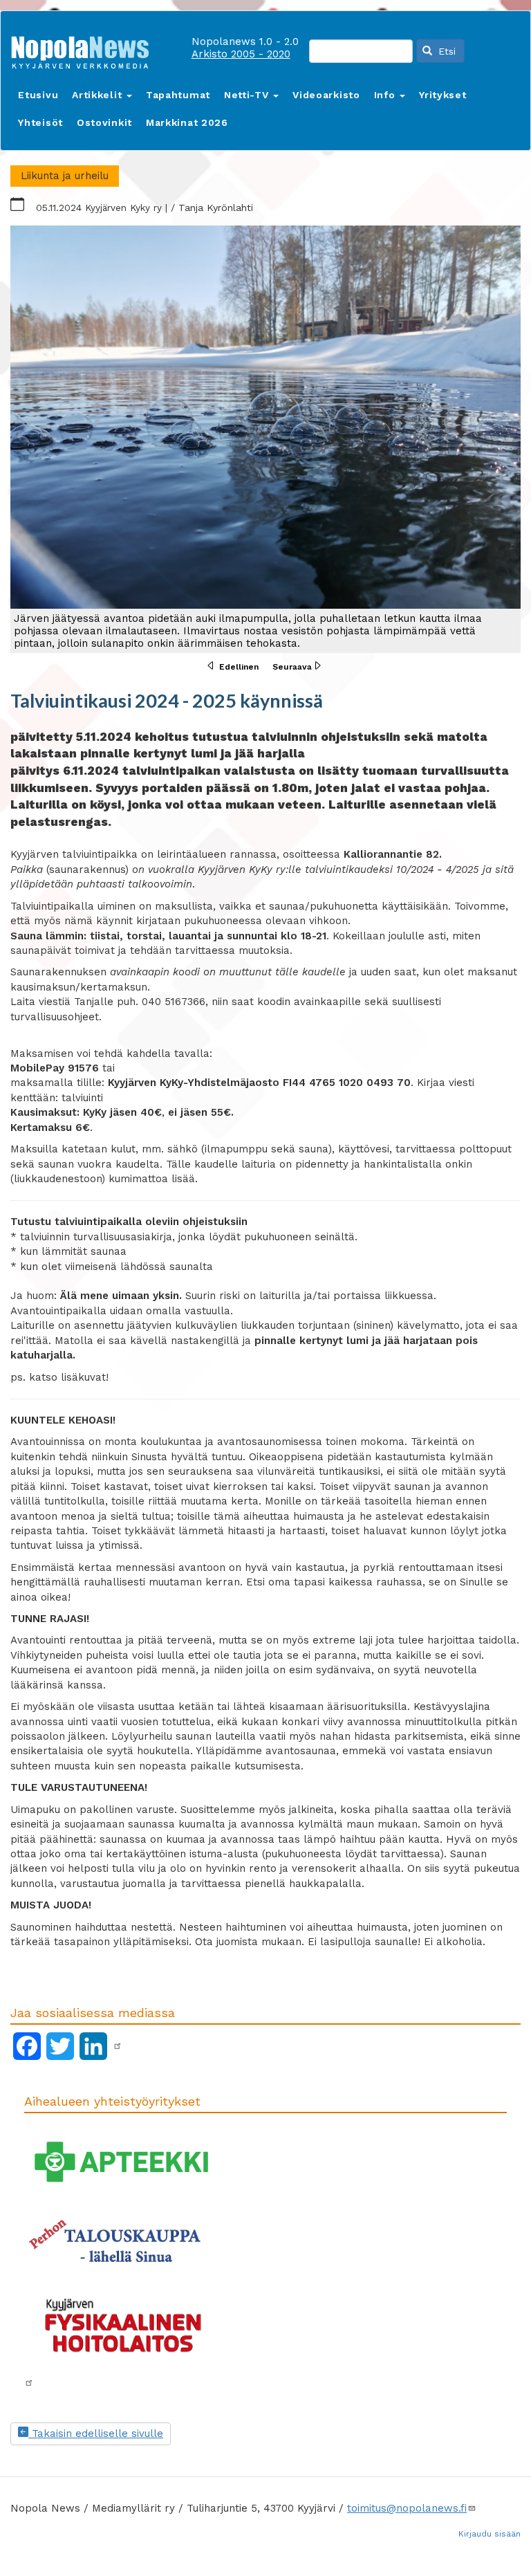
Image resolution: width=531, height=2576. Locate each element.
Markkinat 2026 (187, 122)
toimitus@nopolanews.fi (407, 2508)
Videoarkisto (326, 95)
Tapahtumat (178, 95)
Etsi (445, 51)
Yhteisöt (40, 122)
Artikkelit (99, 95)
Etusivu (38, 95)
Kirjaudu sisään (490, 2534)
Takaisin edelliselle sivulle (96, 2434)
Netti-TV (248, 95)
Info (386, 95)
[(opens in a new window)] (118, 2046)
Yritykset (442, 95)
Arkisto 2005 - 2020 (241, 54)
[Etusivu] (85, 49)
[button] (265, 439)
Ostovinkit (104, 122)
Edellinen (239, 667)
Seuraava (292, 667)
